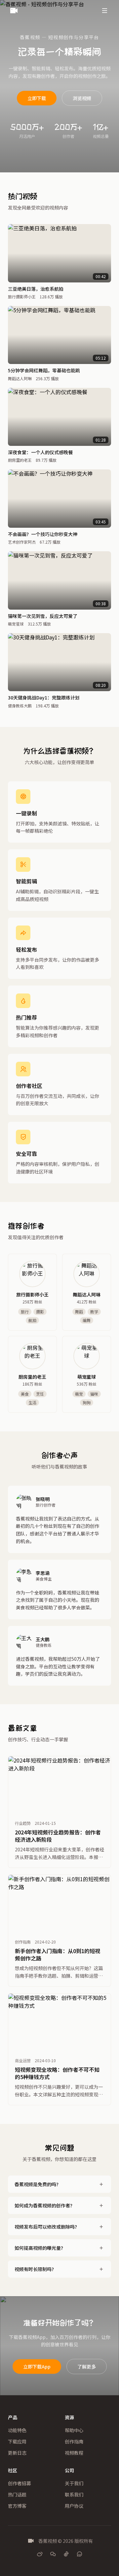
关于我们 (74, 2483)
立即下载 (37, 98)
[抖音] (66, 2554)
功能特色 (17, 2430)
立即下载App (37, 2366)
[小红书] (79, 2554)
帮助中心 (74, 2430)
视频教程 (74, 2453)
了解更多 (87, 2366)
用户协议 (74, 2506)
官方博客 (17, 2506)
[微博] (40, 2554)
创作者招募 (20, 2483)
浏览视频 (82, 98)
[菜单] (104, 11)
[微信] (53, 2554)
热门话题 (17, 2494)
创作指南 (74, 2441)
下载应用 (17, 2441)
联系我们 (74, 2494)
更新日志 (17, 2453)
